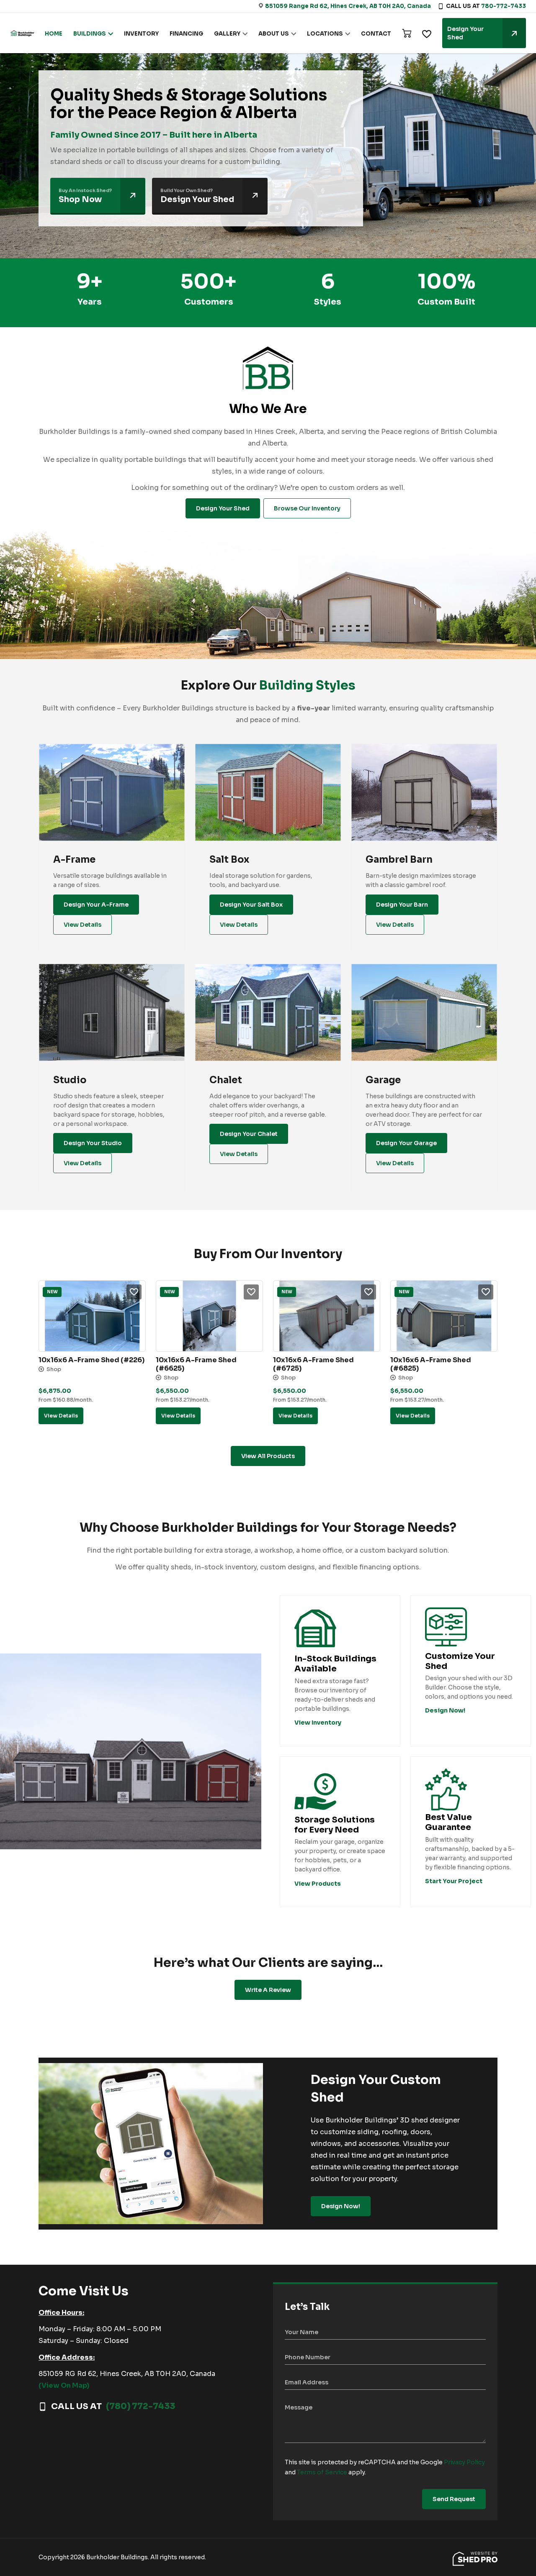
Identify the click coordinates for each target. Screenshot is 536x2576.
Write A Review (268, 1990)
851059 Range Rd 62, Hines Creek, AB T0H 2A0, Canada (348, 6)
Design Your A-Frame (96, 905)
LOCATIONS (325, 34)
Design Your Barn (402, 905)
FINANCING (186, 34)
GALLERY (227, 34)
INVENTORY (141, 34)
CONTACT (376, 34)
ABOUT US (274, 34)
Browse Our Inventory (307, 508)
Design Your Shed (465, 33)
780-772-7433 (504, 6)
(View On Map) (64, 2385)
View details (61, 1416)
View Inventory (318, 1722)
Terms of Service (322, 2472)
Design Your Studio (93, 1143)
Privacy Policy (464, 2462)
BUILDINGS (90, 34)
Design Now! (341, 2206)
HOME (54, 34)
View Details (82, 925)
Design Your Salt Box (251, 905)
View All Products (268, 1456)
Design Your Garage (406, 1143)
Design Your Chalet (249, 1134)
